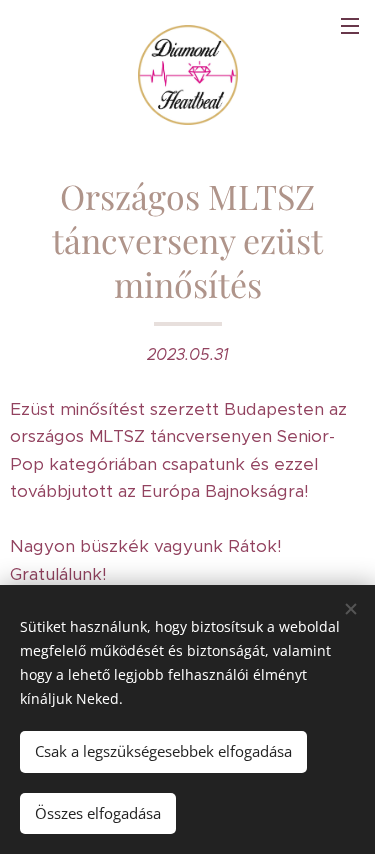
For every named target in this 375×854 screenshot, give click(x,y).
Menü (350, 25)
